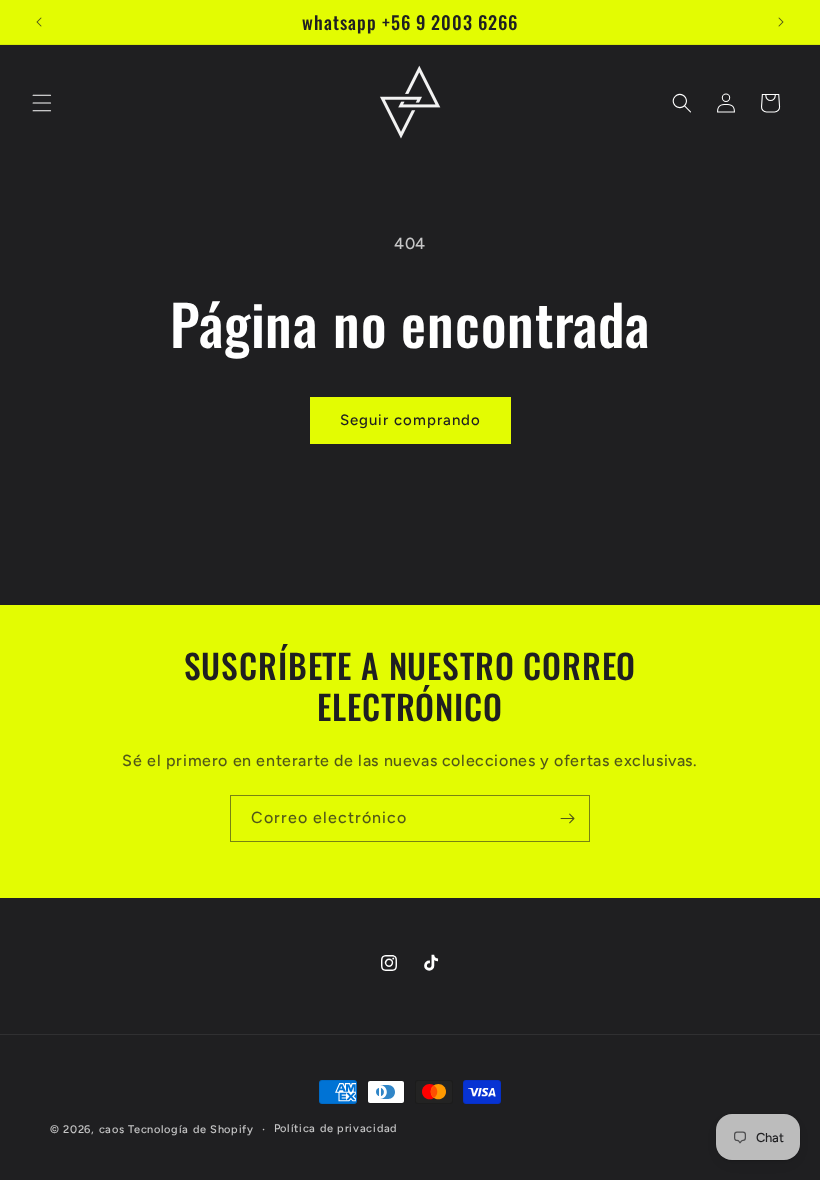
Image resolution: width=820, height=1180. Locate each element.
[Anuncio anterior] (39, 22)
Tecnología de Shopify (191, 1129)
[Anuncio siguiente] (781, 22)
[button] (42, 103)
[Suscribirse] (567, 818)
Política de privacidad (335, 1128)
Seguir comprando (410, 420)
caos (112, 1129)
